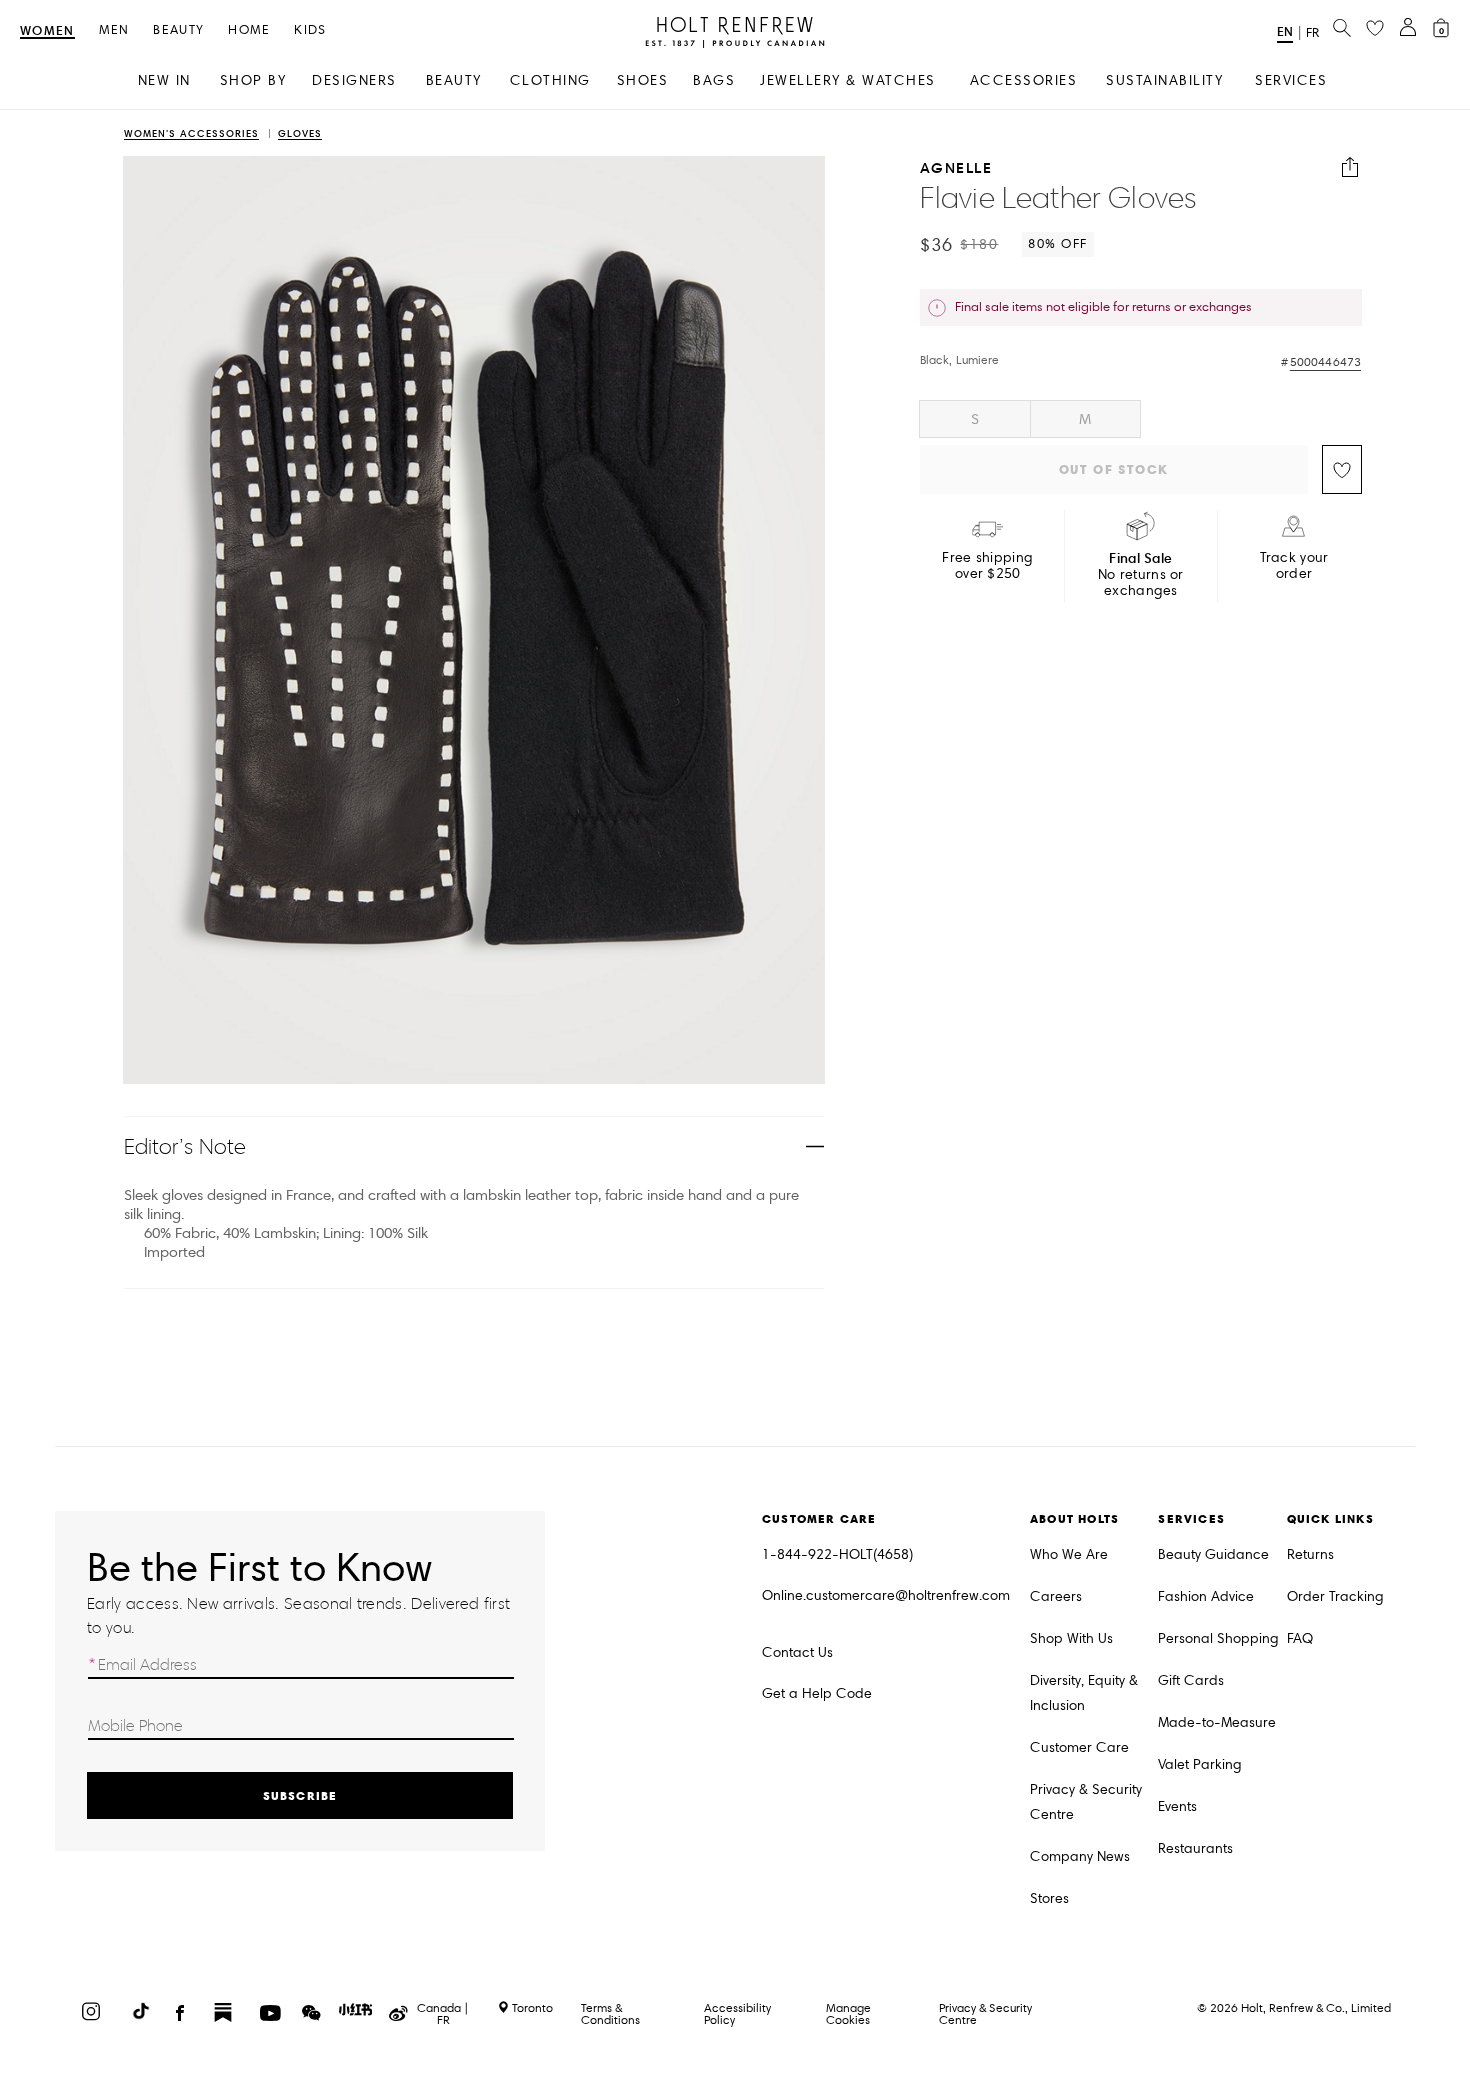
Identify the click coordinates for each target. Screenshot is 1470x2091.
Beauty (178, 30)
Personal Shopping (1218, 1638)
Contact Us (797, 1652)
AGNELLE (956, 167)
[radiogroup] (1141, 419)
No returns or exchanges (1141, 574)
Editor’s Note (185, 1146)
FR (1312, 33)
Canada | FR (443, 2014)
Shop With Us (1071, 1638)
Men (114, 30)
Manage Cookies (848, 2013)
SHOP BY (253, 80)
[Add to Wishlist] (1342, 469)
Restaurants (1195, 1848)
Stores (1049, 1898)
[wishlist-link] (1375, 29)
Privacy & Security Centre (1086, 1802)
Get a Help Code (817, 1693)
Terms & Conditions (610, 2013)
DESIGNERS (354, 80)
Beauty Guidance (1213, 1554)
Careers (1056, 1596)
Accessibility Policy (737, 2013)
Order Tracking (1335, 1596)
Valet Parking (1200, 1764)
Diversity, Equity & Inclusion (1084, 1693)
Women (47, 31)
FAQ (1300, 1638)
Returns (1310, 1554)
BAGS (714, 80)
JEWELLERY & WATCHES (848, 80)
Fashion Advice (1206, 1596)
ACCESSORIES (1024, 80)
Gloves (300, 134)
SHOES (643, 80)
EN (1285, 31)
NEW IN (164, 80)
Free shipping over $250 (987, 566)
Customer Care (1079, 1747)
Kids (310, 30)
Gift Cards (1191, 1680)
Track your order (1294, 566)
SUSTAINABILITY (1164, 80)
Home (249, 30)
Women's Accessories (191, 134)
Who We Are (1069, 1554)
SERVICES (1291, 80)
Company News (1080, 1856)
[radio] (975, 419)
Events (1177, 1806)
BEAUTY (454, 80)
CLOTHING (550, 80)
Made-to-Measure (1217, 1722)
